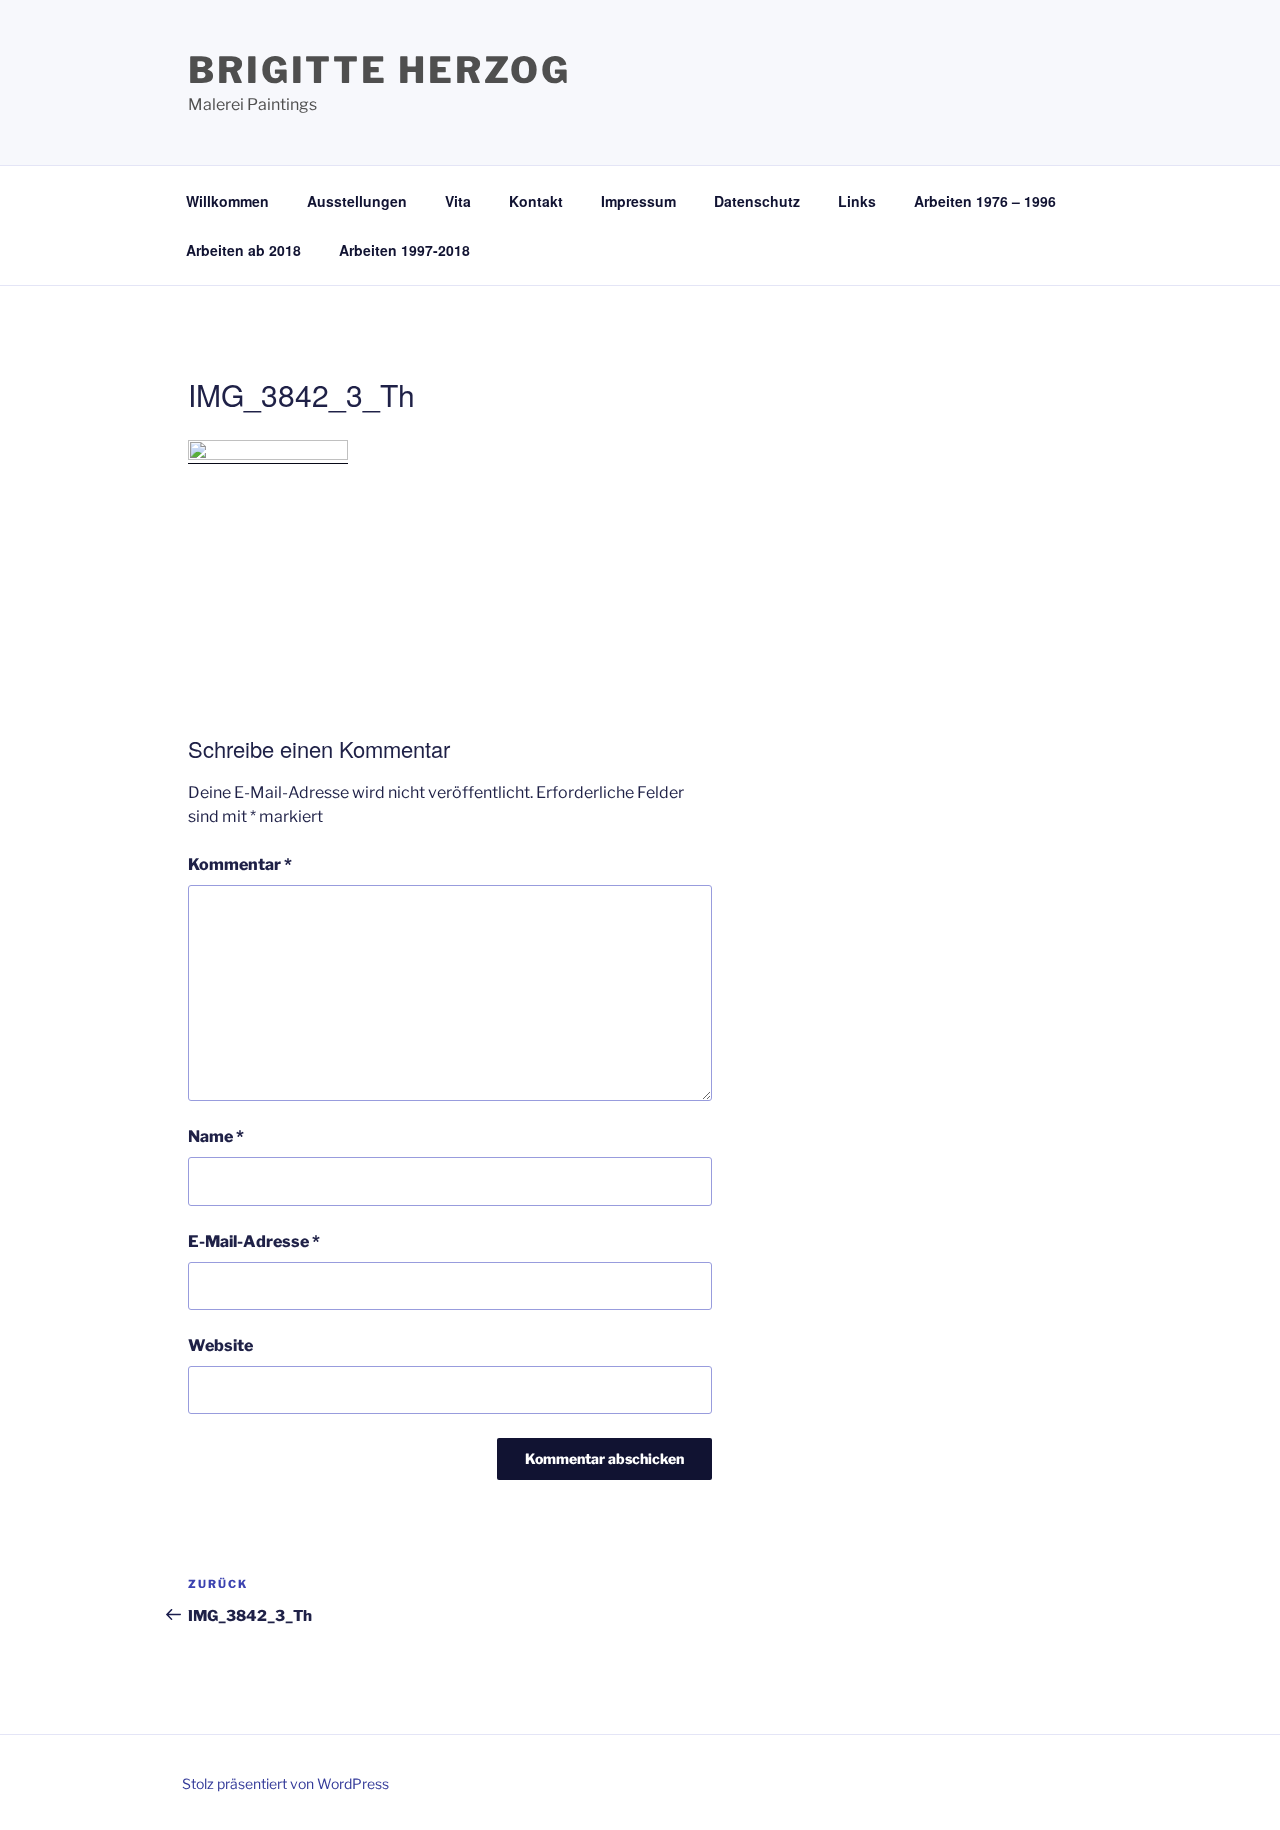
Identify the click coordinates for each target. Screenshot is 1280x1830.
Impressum (638, 201)
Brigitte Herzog (379, 70)
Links (857, 201)
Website (220, 1345)
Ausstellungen (357, 201)
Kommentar (240, 864)
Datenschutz (757, 201)
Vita (458, 201)
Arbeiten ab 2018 (243, 250)
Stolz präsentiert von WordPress (285, 1783)
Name (216, 1136)
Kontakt (536, 201)
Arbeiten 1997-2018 (404, 250)
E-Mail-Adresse (254, 1241)
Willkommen (227, 201)
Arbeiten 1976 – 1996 (985, 201)
